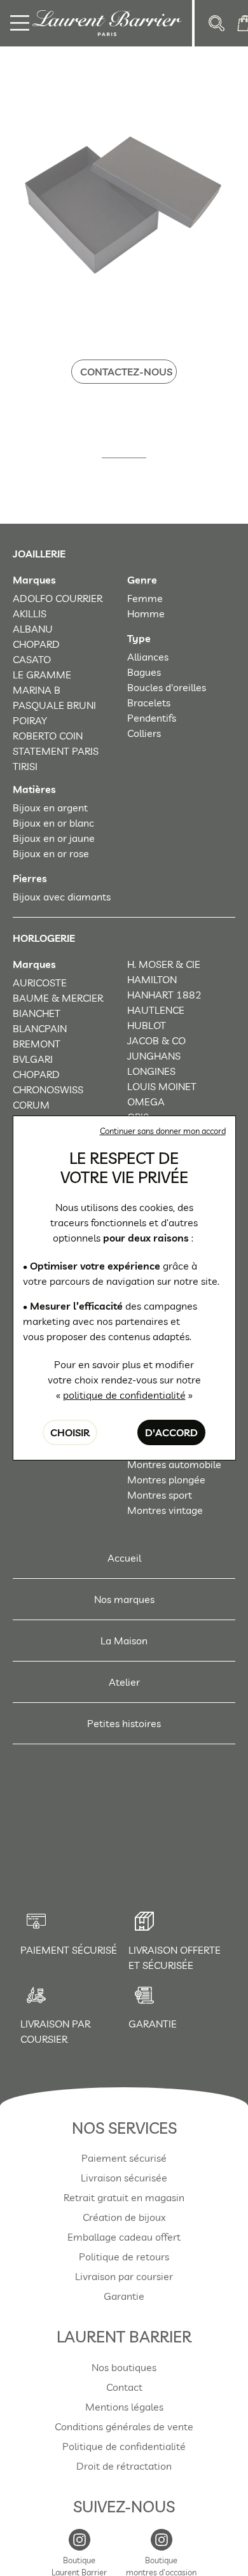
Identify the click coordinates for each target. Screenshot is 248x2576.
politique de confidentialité (124, 1395)
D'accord (171, 1432)
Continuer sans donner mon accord (163, 1131)
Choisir (70, 1432)
